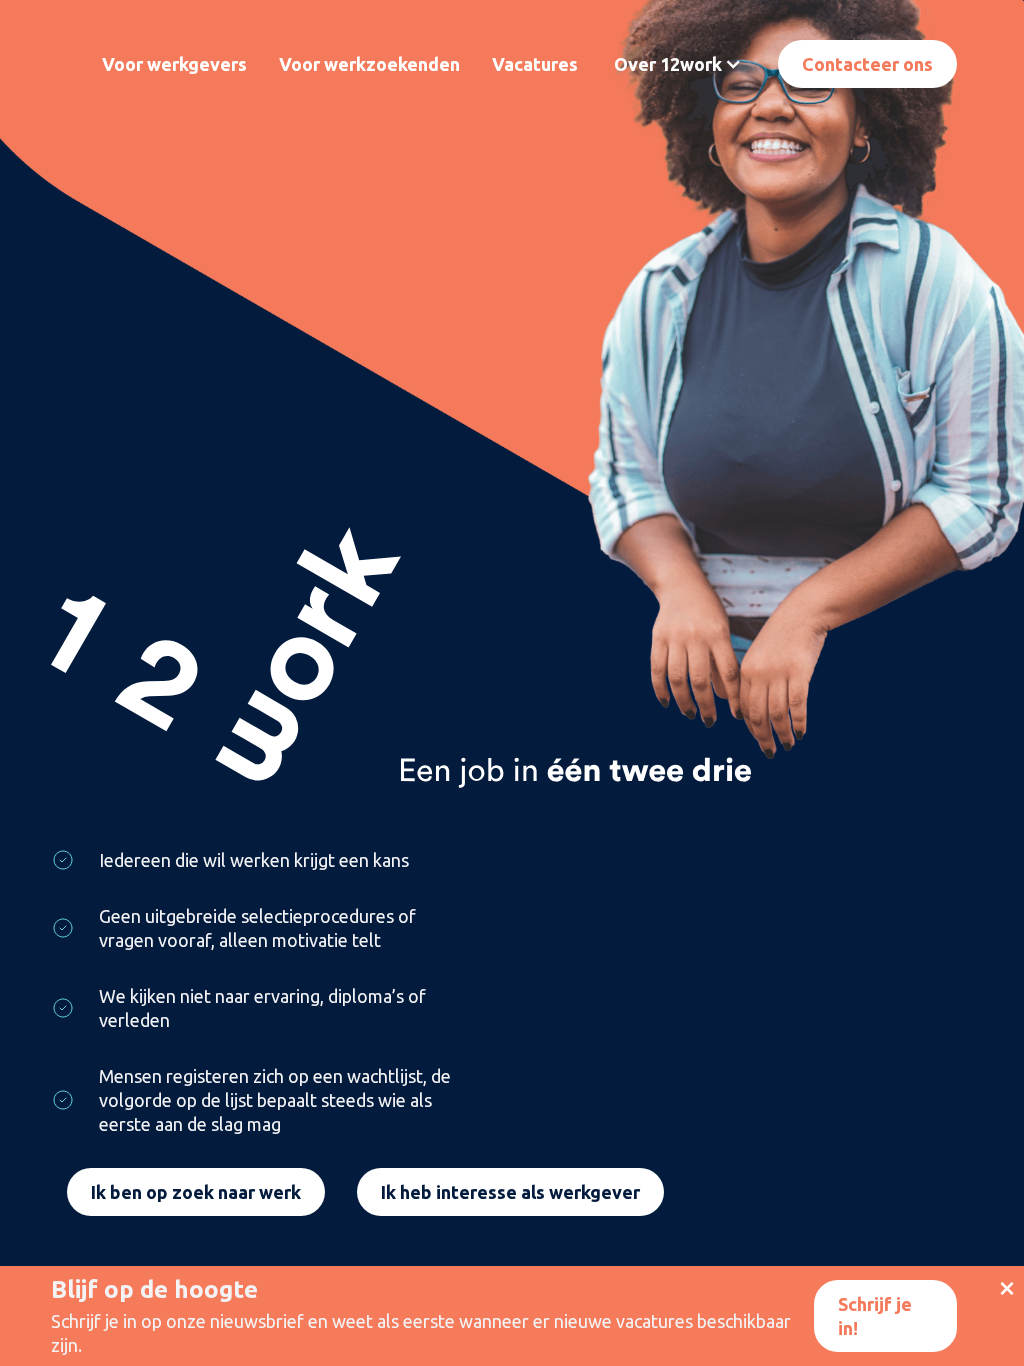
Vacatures (535, 64)
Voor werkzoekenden (369, 64)
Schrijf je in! (875, 1316)
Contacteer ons (867, 64)
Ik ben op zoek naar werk (196, 1192)
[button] (678, 64)
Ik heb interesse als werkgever (510, 1192)
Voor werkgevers (174, 64)
